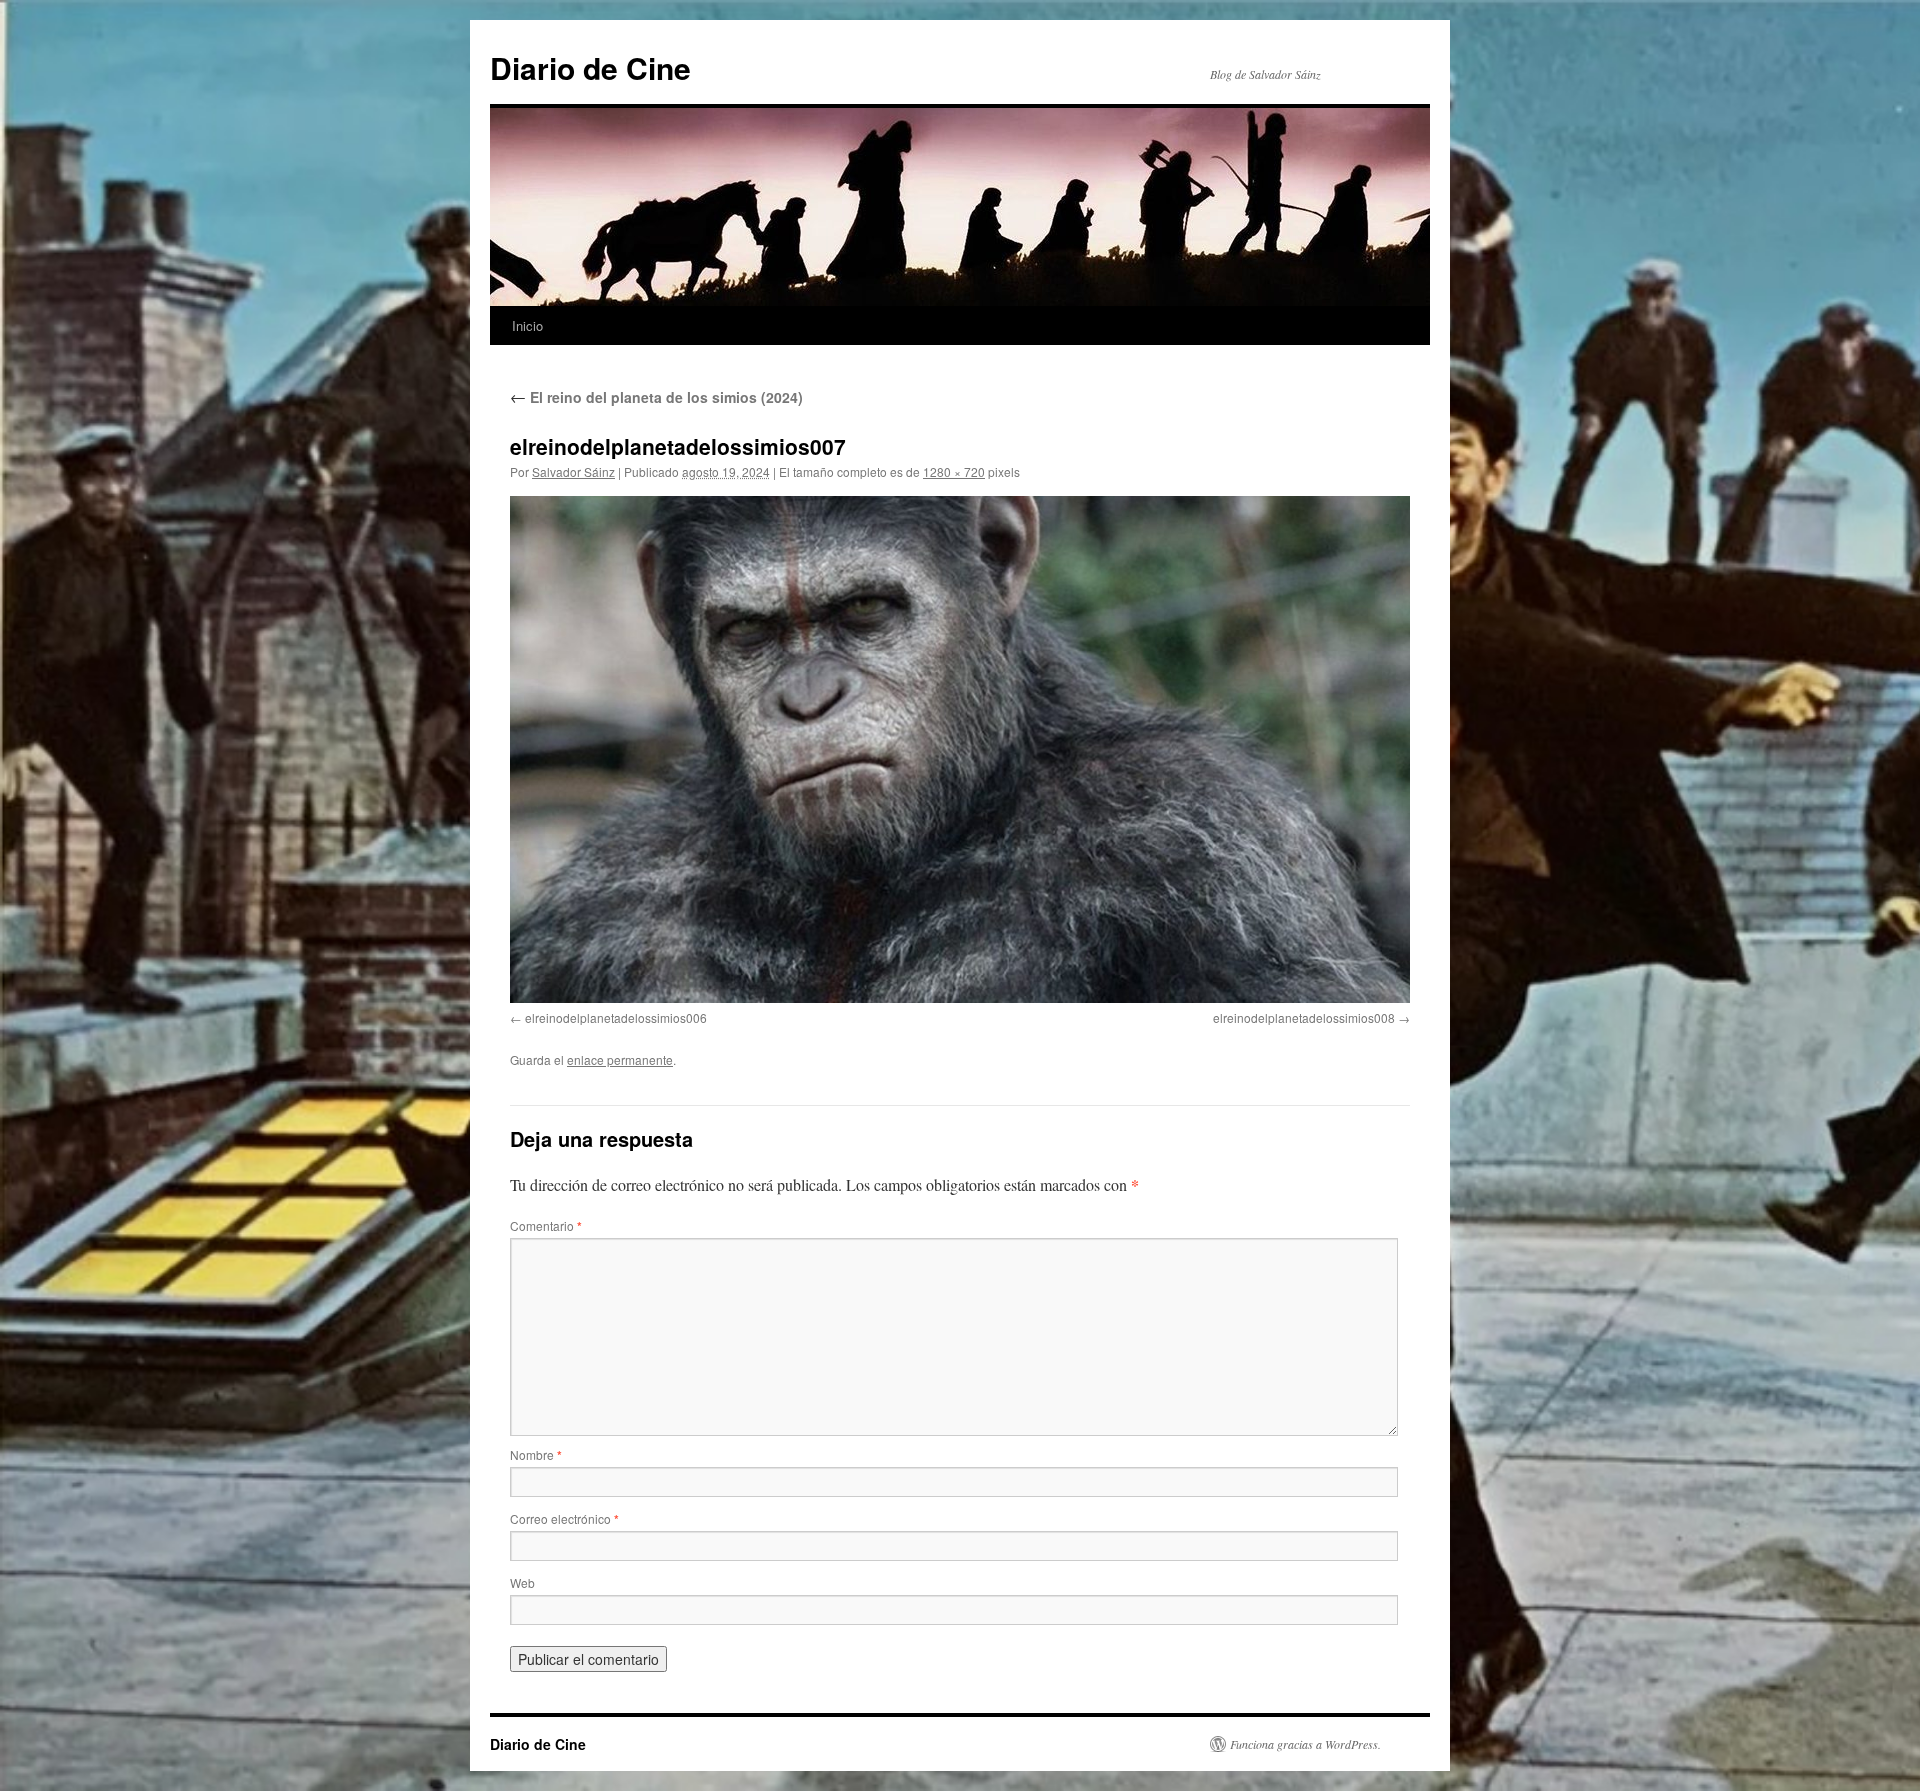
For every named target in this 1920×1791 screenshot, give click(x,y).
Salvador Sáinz (573, 471)
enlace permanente (620, 1059)
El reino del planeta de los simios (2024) (656, 397)
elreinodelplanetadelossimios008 (1304, 1017)
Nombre (536, 1454)
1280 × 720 (954, 471)
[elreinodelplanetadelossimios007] (960, 749)
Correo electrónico (564, 1518)
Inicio (527, 325)
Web (522, 1582)
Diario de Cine (590, 67)
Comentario (546, 1225)
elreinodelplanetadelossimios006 (616, 1017)
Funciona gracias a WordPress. (1305, 1744)
